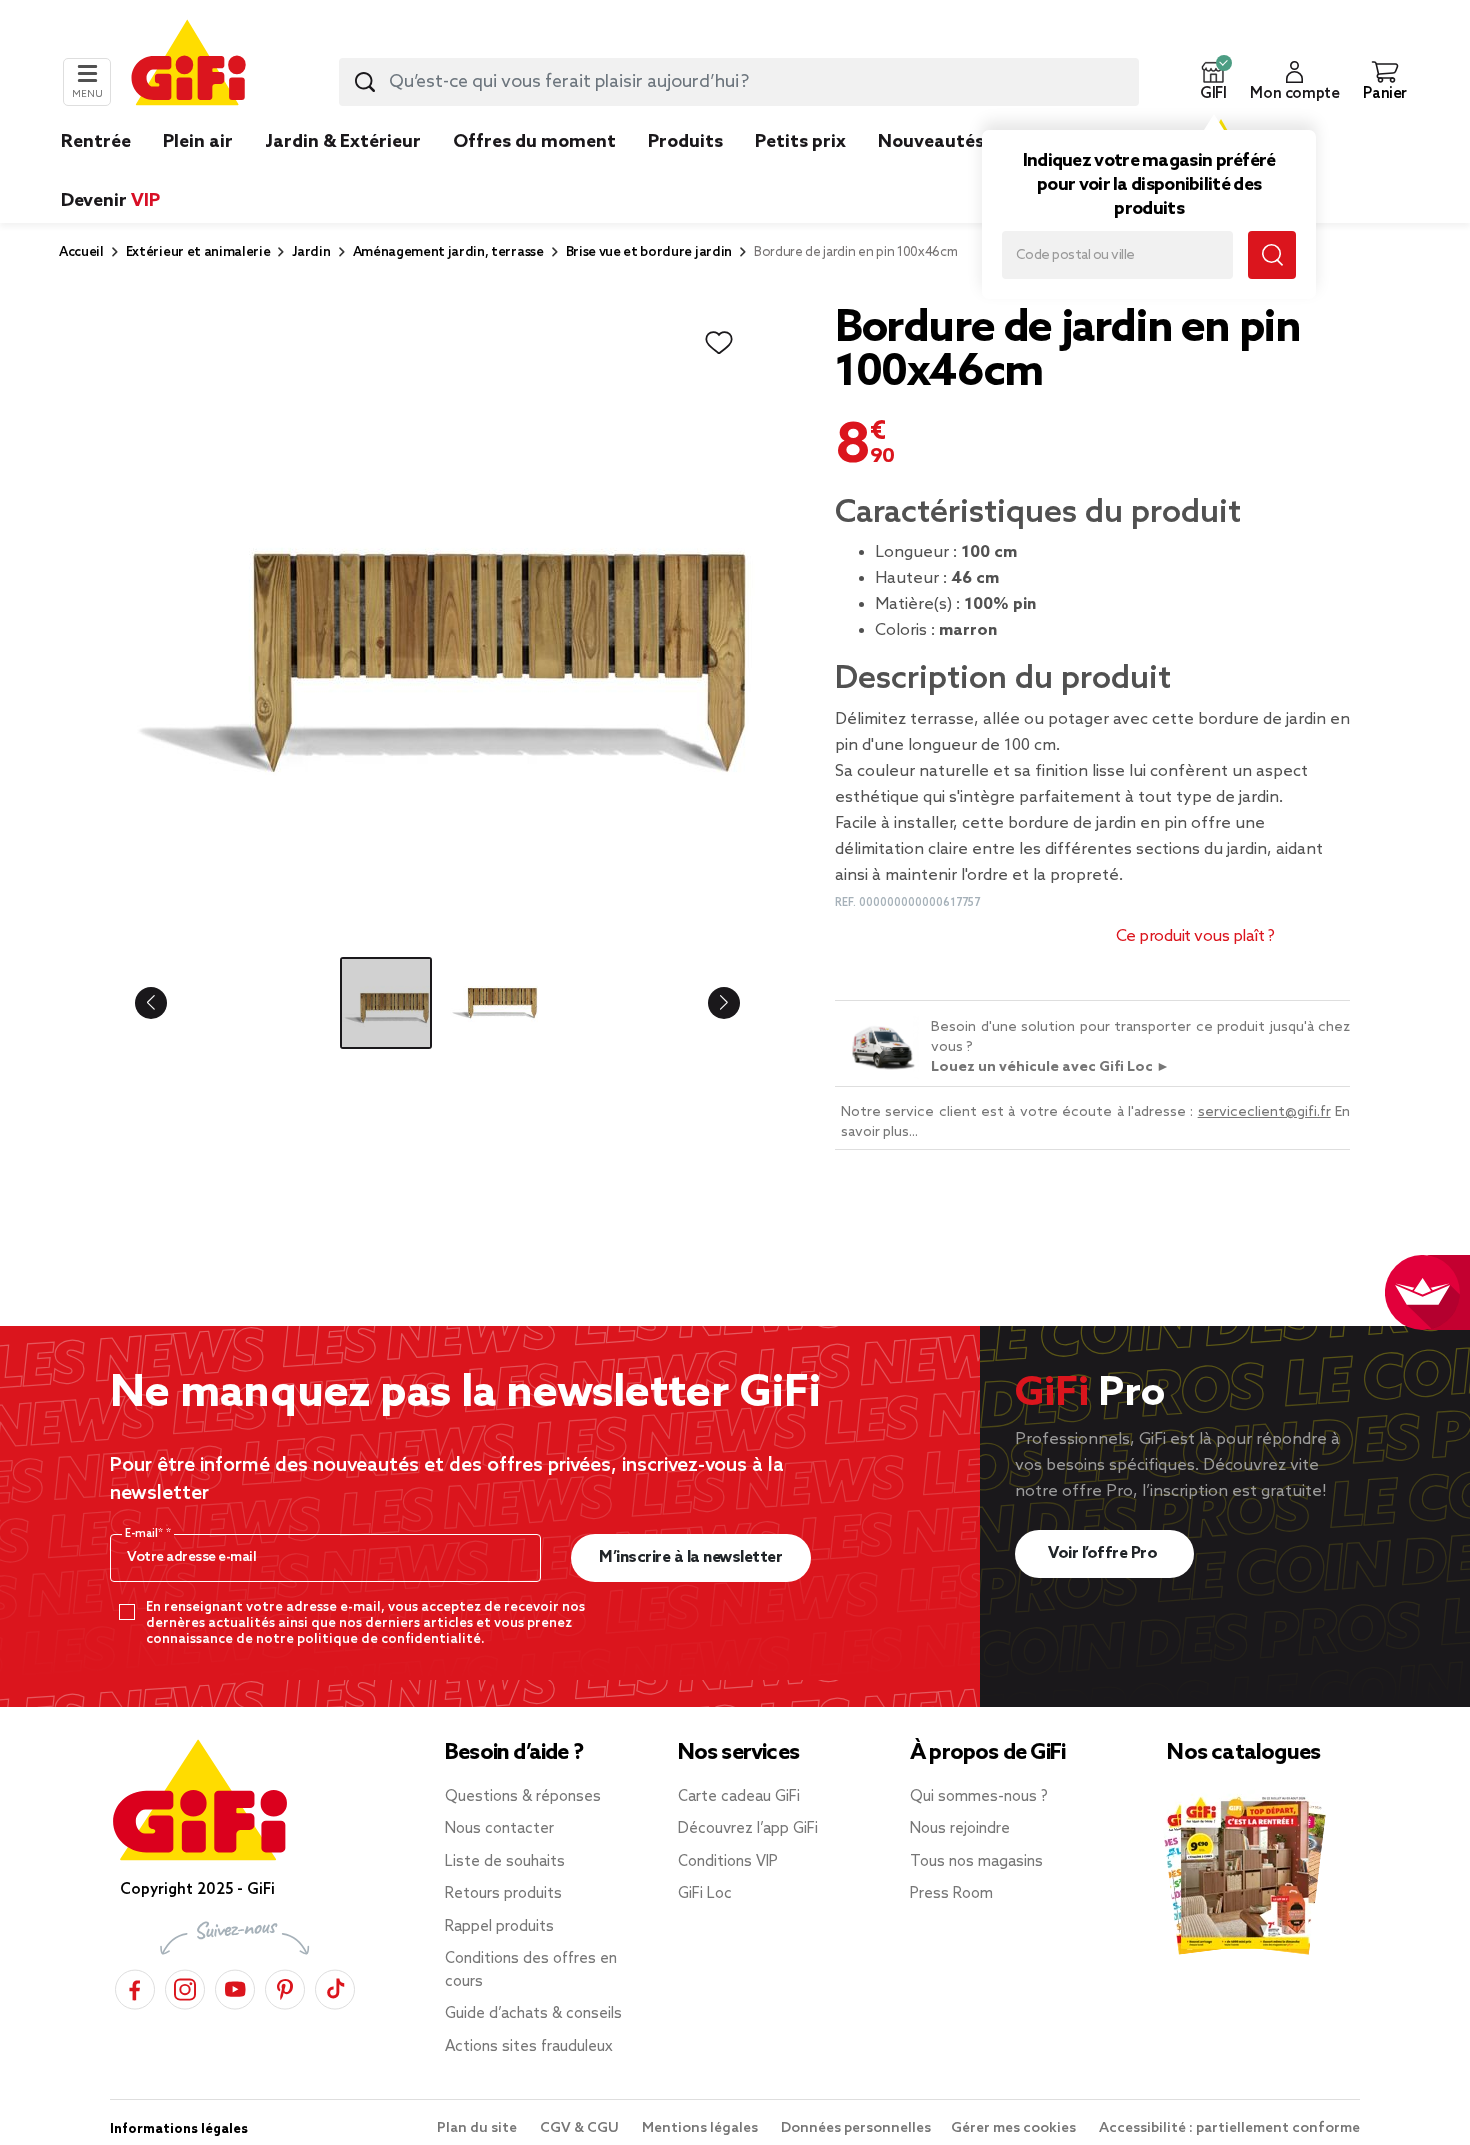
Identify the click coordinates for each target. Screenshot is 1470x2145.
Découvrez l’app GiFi (748, 1829)
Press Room (951, 1894)
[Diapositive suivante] (708, 1003)
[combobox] (739, 82)
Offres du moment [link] (534, 142)
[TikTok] (335, 1986)
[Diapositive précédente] (167, 1003)
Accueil (81, 252)
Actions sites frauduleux (529, 2047)
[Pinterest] (285, 1986)
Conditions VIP (728, 1862)
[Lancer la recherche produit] (365, 82)
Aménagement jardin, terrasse (448, 252)
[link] (685, 172)
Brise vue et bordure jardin (649, 252)
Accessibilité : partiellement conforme (1229, 2128)
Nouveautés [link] (931, 142)
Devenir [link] (110, 201)
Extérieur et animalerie (198, 252)
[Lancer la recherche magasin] (1272, 255)
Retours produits (503, 1894)
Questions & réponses (523, 1797)
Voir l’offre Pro (1104, 1553)
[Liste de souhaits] (719, 343)
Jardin (311, 252)
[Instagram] (185, 1986)
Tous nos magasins (976, 1862)
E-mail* (145, 1534)
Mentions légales (701, 2128)
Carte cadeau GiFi (739, 1797)
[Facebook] (135, 1986)
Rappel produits (499, 1927)
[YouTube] (235, 1986)
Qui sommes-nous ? (979, 1797)
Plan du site (478, 2128)
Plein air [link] (198, 142)
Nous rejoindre (960, 1829)
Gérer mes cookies (1015, 2128)
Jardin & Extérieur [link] (343, 142)
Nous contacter (499, 1829)
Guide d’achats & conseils (533, 2014)
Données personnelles (856, 2128)
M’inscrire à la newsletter (690, 1557)
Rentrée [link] (96, 142)
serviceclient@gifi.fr (1264, 1112)
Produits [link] (685, 142)
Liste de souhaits (505, 1862)
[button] (1213, 82)
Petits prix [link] (800, 142)
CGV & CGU (581, 2128)
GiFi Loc (705, 1894)
